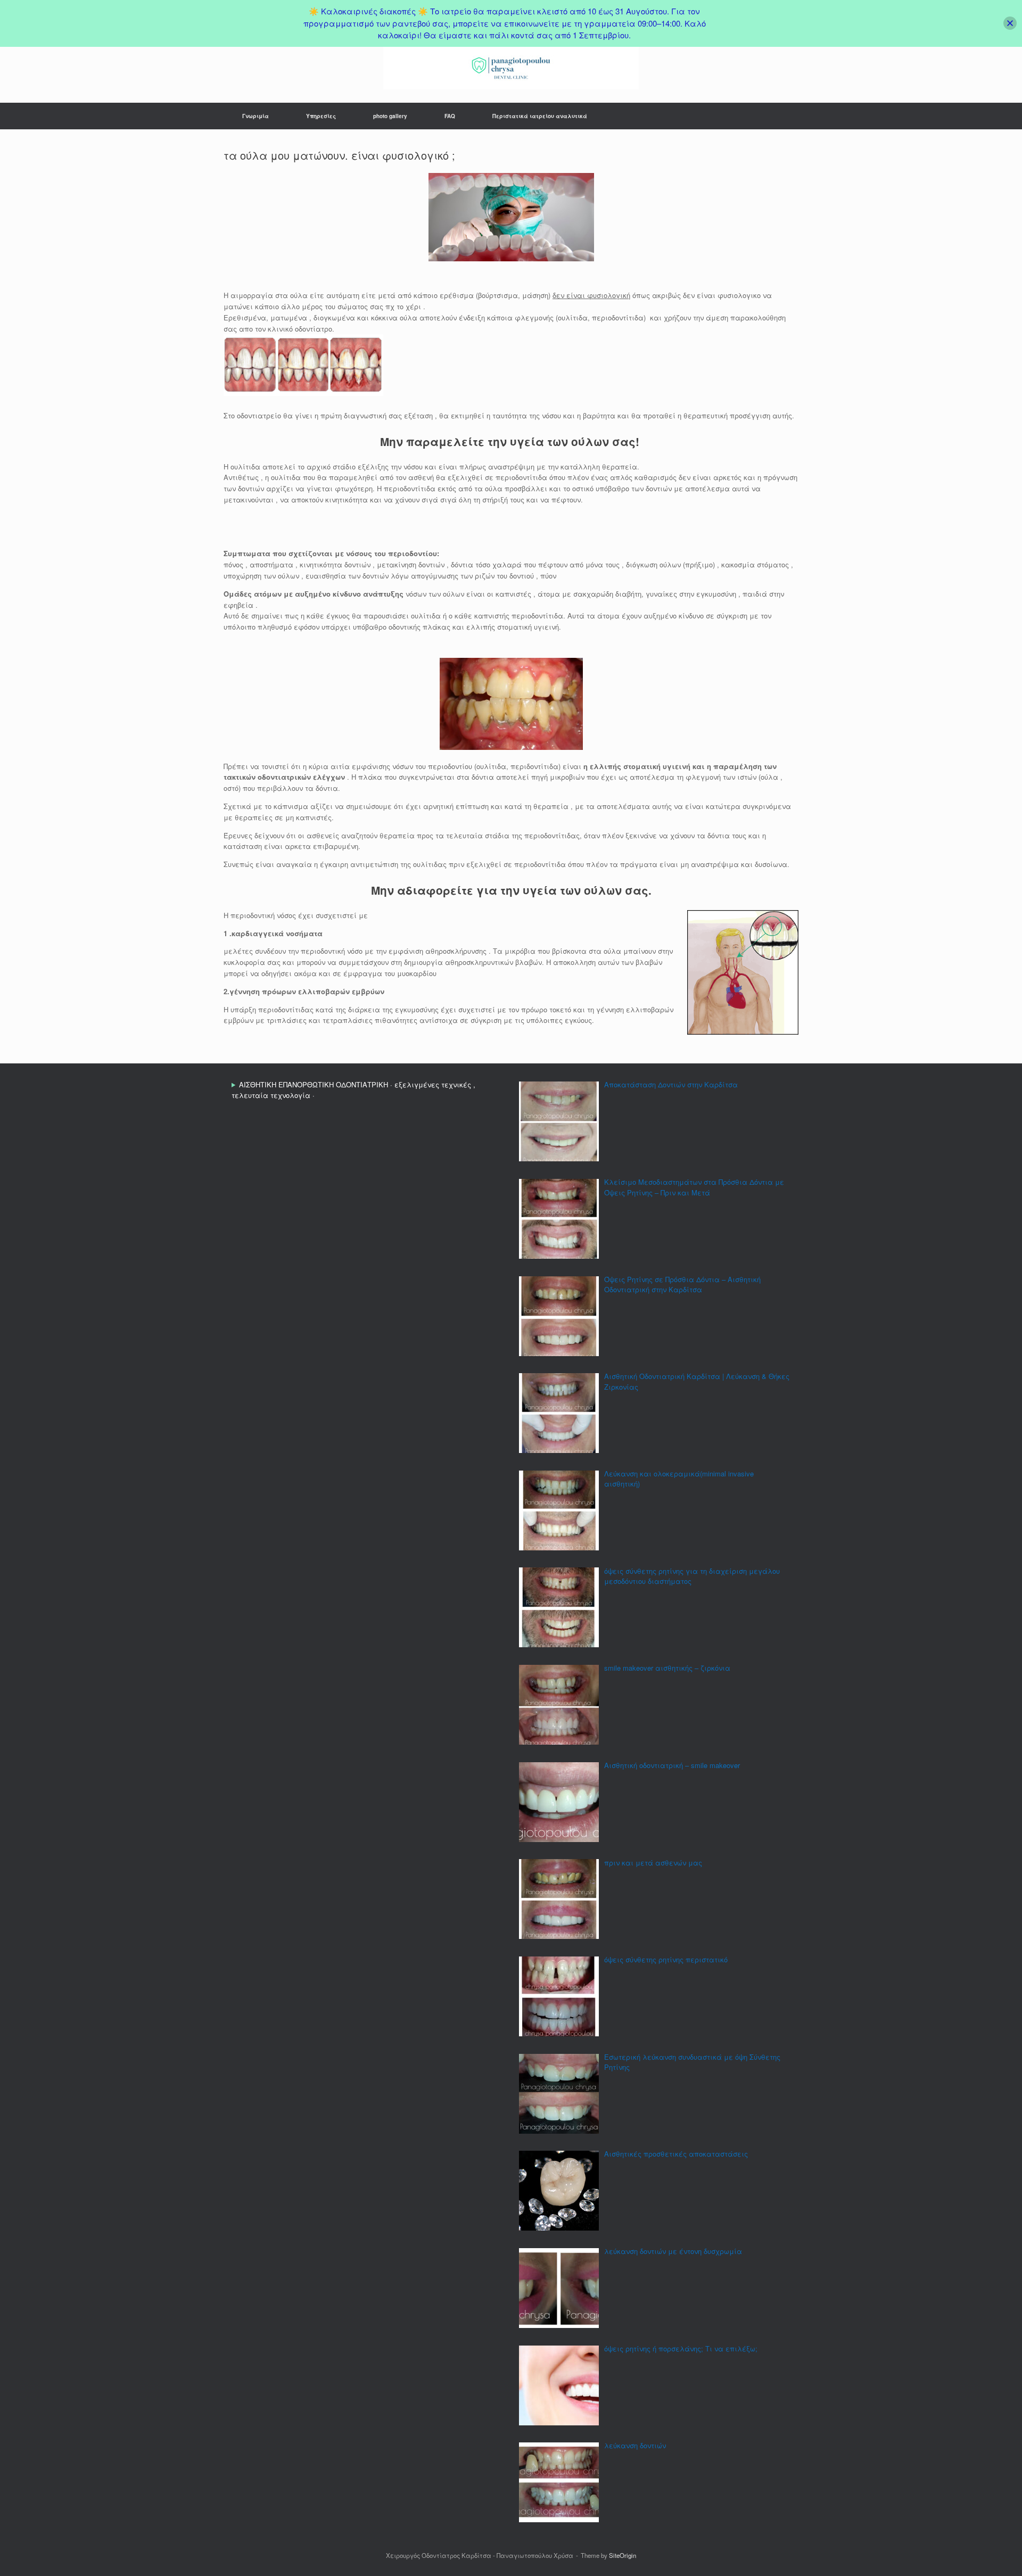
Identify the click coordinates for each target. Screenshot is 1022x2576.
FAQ (450, 116)
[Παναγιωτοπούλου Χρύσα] (511, 68)
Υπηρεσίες (321, 116)
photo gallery (390, 116)
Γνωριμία (256, 116)
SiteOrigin (623, 2555)
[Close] (1010, 23)
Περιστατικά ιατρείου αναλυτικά (540, 116)
